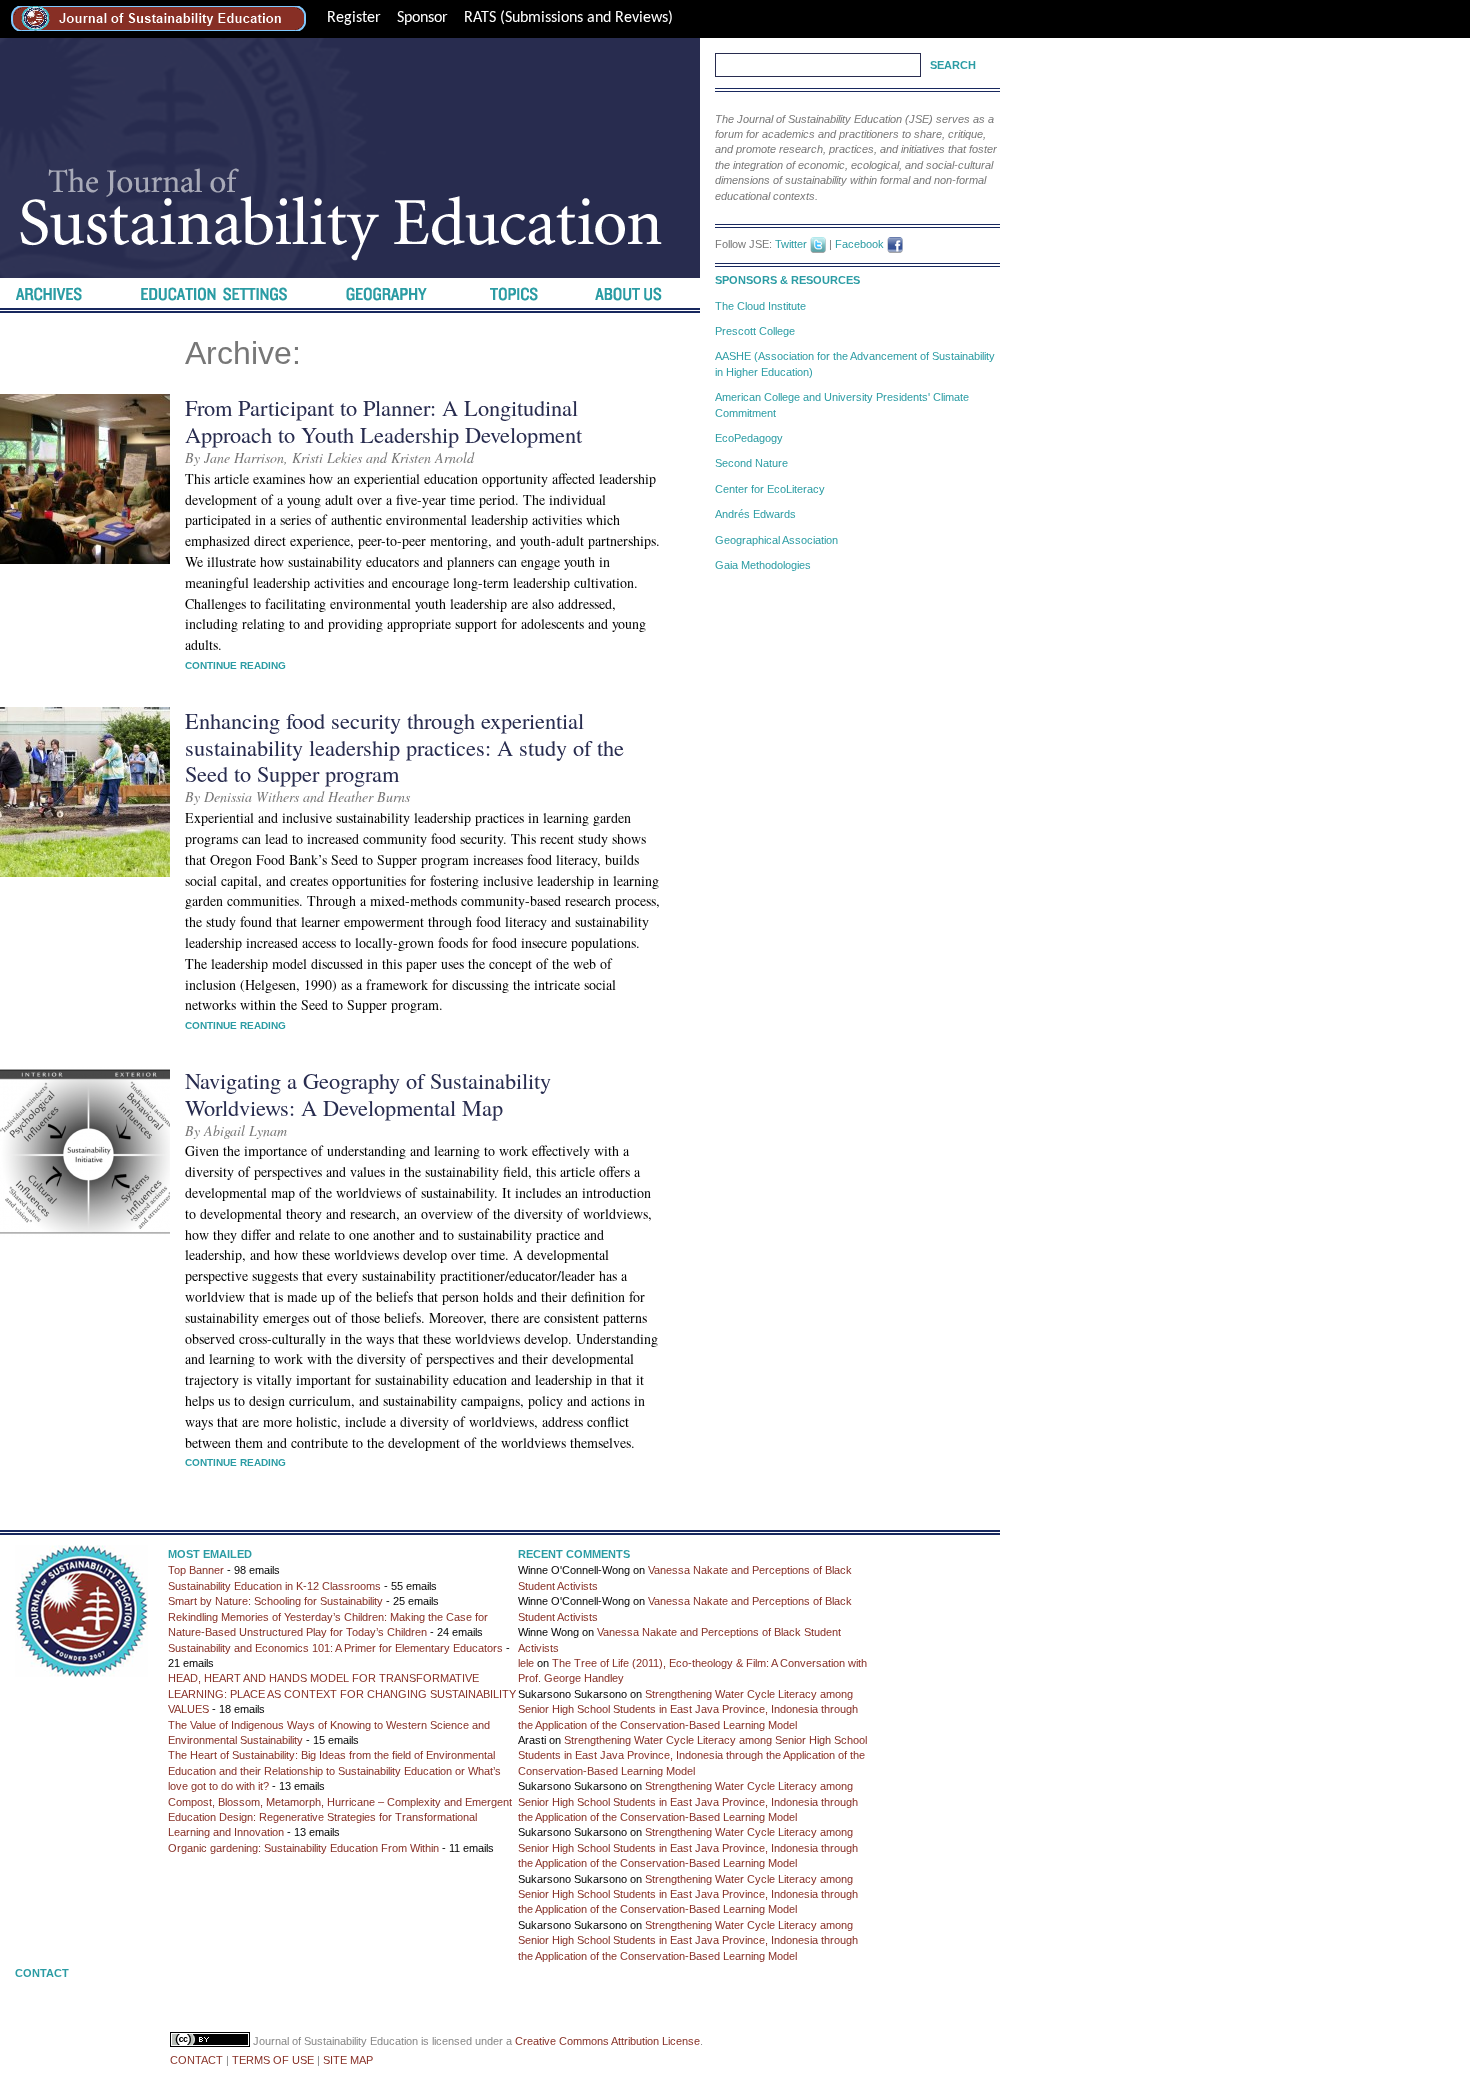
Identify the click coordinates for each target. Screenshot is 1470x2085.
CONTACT (196, 2060)
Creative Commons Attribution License (607, 2041)
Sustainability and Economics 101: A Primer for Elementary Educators (335, 1648)
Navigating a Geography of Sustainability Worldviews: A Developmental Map (368, 1093)
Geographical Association (776, 540)
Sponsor (422, 18)
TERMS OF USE (273, 2060)
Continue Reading (235, 665)
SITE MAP (348, 2060)
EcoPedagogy (749, 438)
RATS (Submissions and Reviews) (568, 18)
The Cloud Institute (760, 306)
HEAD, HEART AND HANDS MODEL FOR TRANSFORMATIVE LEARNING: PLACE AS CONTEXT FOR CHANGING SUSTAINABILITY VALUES (342, 1693)
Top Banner (196, 1570)
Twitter (791, 244)
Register (354, 18)
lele (526, 1663)
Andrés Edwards (755, 514)
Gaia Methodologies (763, 565)
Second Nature (751, 463)
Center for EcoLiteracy (770, 489)
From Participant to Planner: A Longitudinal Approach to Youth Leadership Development (383, 420)
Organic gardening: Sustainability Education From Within (303, 1848)
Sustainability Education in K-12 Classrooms (274, 1586)
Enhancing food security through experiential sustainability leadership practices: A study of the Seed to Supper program (404, 747)
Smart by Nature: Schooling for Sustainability (275, 1601)
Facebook (859, 244)
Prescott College (755, 331)
